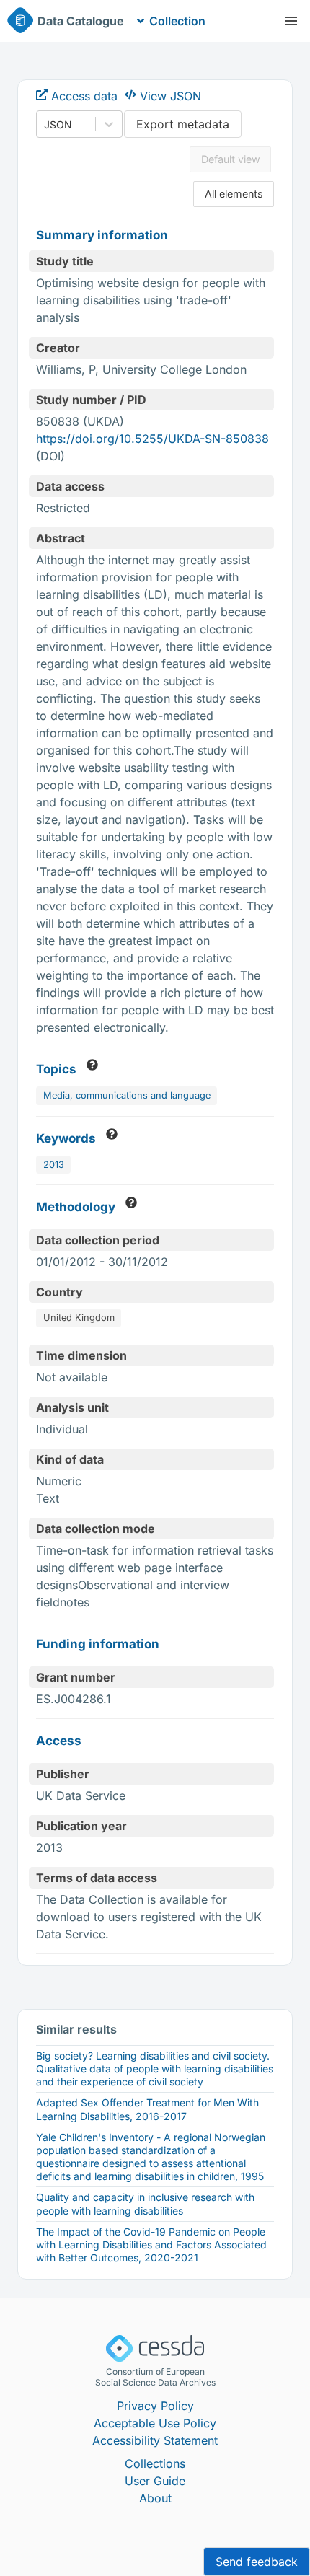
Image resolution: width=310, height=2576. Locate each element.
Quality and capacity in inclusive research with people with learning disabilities (145, 2203)
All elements (234, 194)
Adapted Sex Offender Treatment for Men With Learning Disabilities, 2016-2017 (147, 2109)
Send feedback (257, 2562)
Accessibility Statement (155, 2440)
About (155, 2498)
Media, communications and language (127, 1095)
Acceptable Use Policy (155, 2423)
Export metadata (183, 124)
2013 (54, 1165)
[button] (291, 21)
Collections (155, 2463)
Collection (177, 21)
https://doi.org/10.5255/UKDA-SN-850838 (152, 439)
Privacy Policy (155, 2406)
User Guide (155, 2481)
